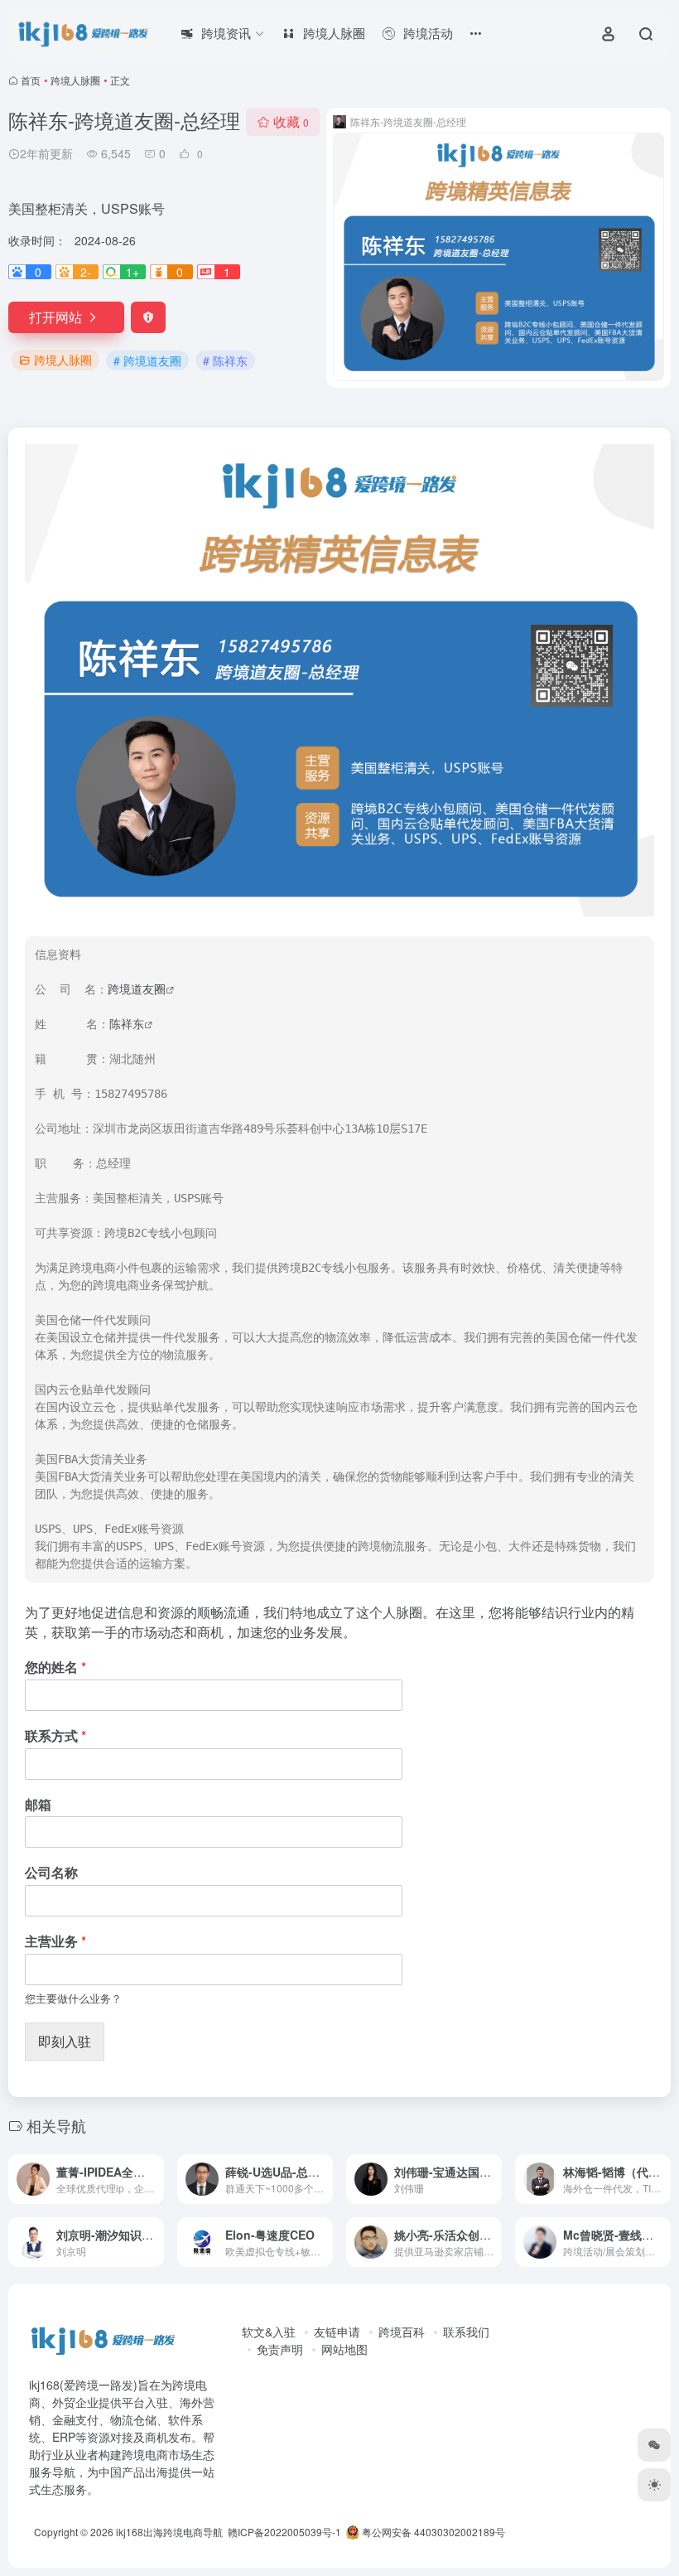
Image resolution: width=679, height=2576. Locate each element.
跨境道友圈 (137, 989)
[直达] (155, 2179)
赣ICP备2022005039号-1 (283, 2532)
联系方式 (55, 1736)
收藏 (291, 121)
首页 (31, 80)
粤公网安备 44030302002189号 (432, 2532)
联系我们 (466, 2332)
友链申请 (337, 2332)
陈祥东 (127, 1024)
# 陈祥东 (225, 360)
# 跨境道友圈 (147, 360)
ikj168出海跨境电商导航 (169, 2532)
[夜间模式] (654, 2485)
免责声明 (280, 2349)
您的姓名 (55, 1667)
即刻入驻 (65, 2041)
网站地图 (344, 2349)
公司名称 (51, 1873)
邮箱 (38, 1805)
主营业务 (55, 1942)
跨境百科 (402, 2332)
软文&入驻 (269, 2332)
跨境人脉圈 (75, 80)
